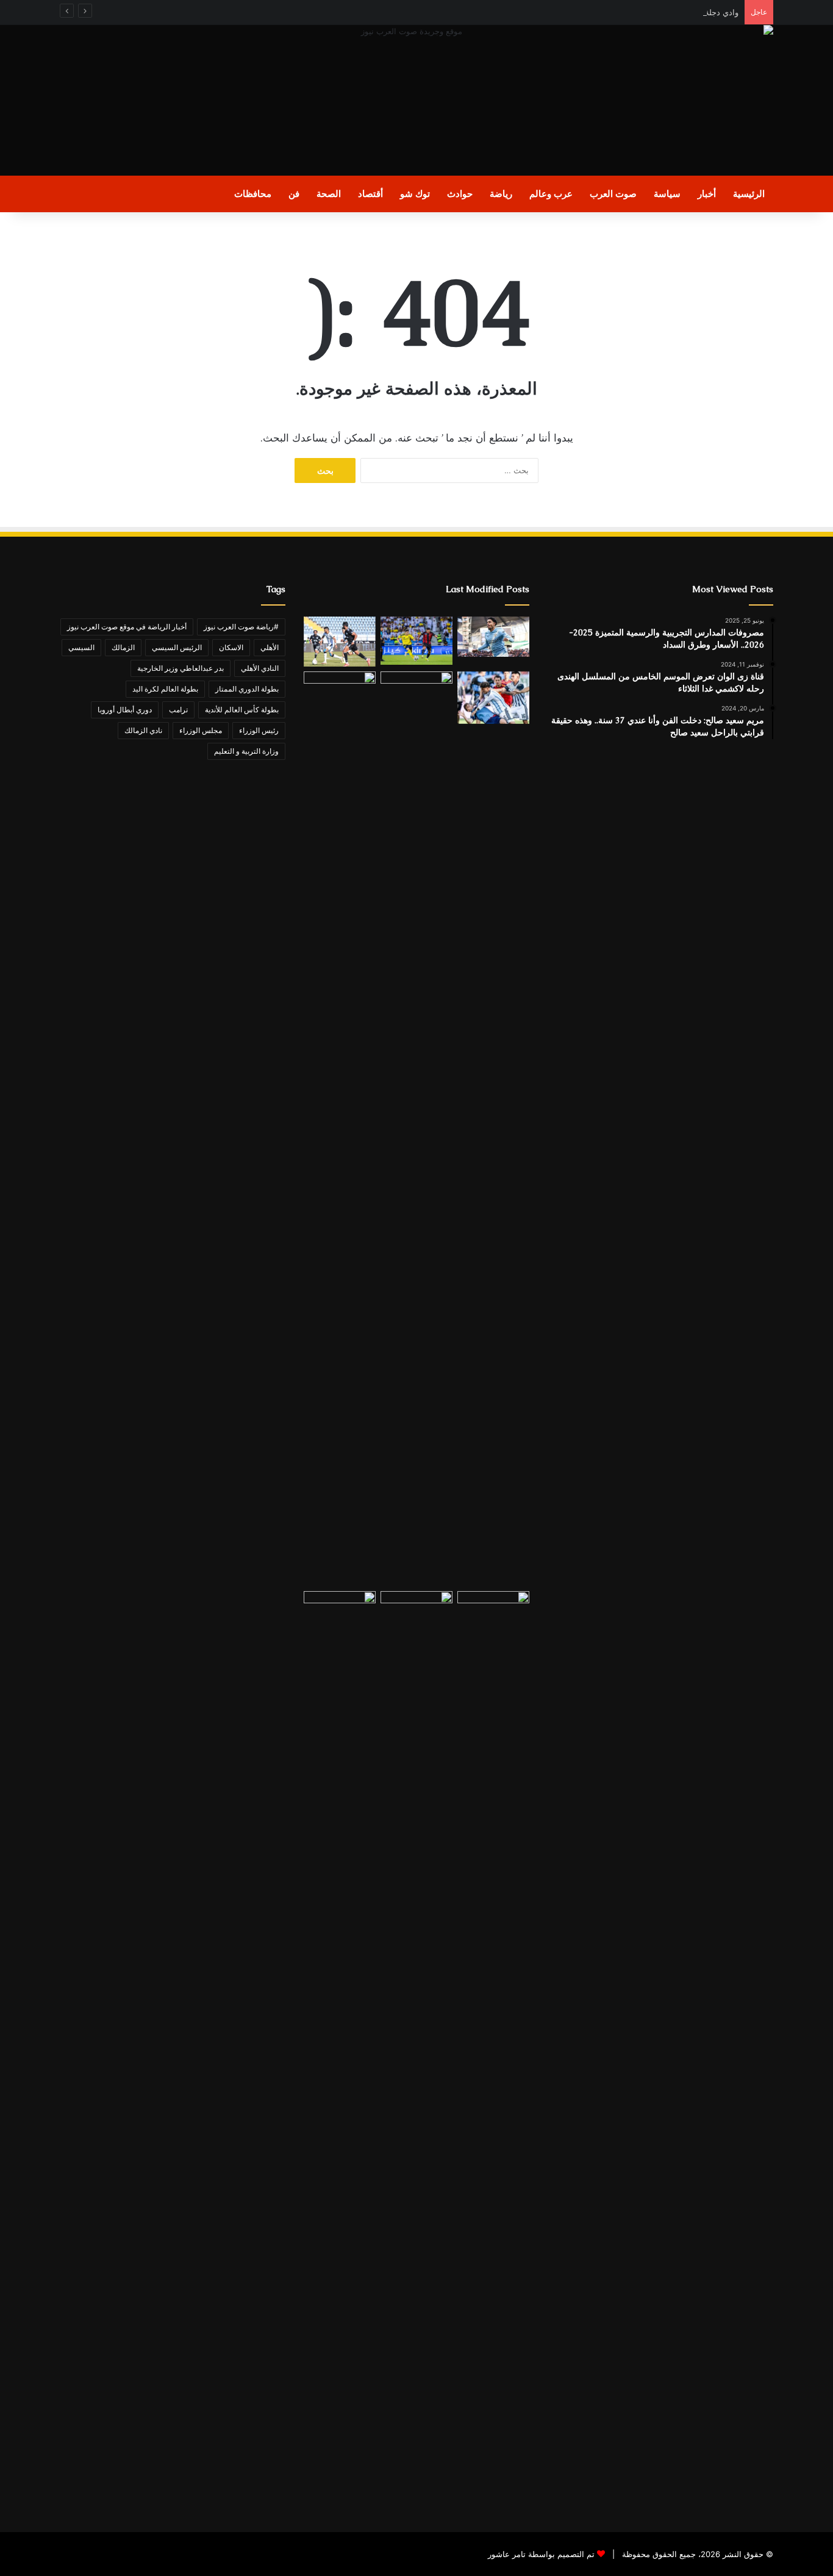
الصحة (329, 194)
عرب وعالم (551, 194)
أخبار (707, 194)
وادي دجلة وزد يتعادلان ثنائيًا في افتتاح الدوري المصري (649, 12)
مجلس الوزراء (201, 730)
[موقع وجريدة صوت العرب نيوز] (416, 100)
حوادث (460, 194)
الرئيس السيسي (177, 647)
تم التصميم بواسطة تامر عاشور (541, 2554)
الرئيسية (749, 194)
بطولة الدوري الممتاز (247, 689)
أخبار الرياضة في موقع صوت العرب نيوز (127, 627)
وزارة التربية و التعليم (246, 751)
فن (294, 194)
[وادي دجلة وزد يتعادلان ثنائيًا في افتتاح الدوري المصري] (340, 642)
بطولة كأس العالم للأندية (242, 710)
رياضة (501, 194)
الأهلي (270, 647)
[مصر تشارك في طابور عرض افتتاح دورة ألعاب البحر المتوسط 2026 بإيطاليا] (416, 2048)
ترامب (178, 710)
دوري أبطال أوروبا (125, 710)
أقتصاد (370, 194)
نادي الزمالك (143, 730)
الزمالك (123, 647)
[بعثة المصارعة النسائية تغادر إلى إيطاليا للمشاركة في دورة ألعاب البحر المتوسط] (340, 2048)
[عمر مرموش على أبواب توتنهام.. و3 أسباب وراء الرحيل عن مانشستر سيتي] (493, 637)
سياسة (667, 194)
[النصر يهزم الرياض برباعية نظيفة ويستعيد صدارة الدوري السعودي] (416, 641)
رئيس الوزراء (259, 730)
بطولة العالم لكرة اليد (165, 689)
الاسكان (231, 647)
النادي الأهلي (260, 668)
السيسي (81, 647)
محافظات (253, 194)
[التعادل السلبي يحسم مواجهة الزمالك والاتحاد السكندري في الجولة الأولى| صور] (340, 1129)
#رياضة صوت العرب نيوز (241, 627)
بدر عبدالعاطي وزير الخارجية (181, 668)
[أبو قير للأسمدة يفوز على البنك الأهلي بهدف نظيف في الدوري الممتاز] (416, 1129)
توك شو (415, 194)
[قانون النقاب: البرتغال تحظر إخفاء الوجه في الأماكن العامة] (493, 2048)
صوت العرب (613, 194)
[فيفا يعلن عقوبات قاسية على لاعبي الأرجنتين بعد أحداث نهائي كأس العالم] (493, 698)
